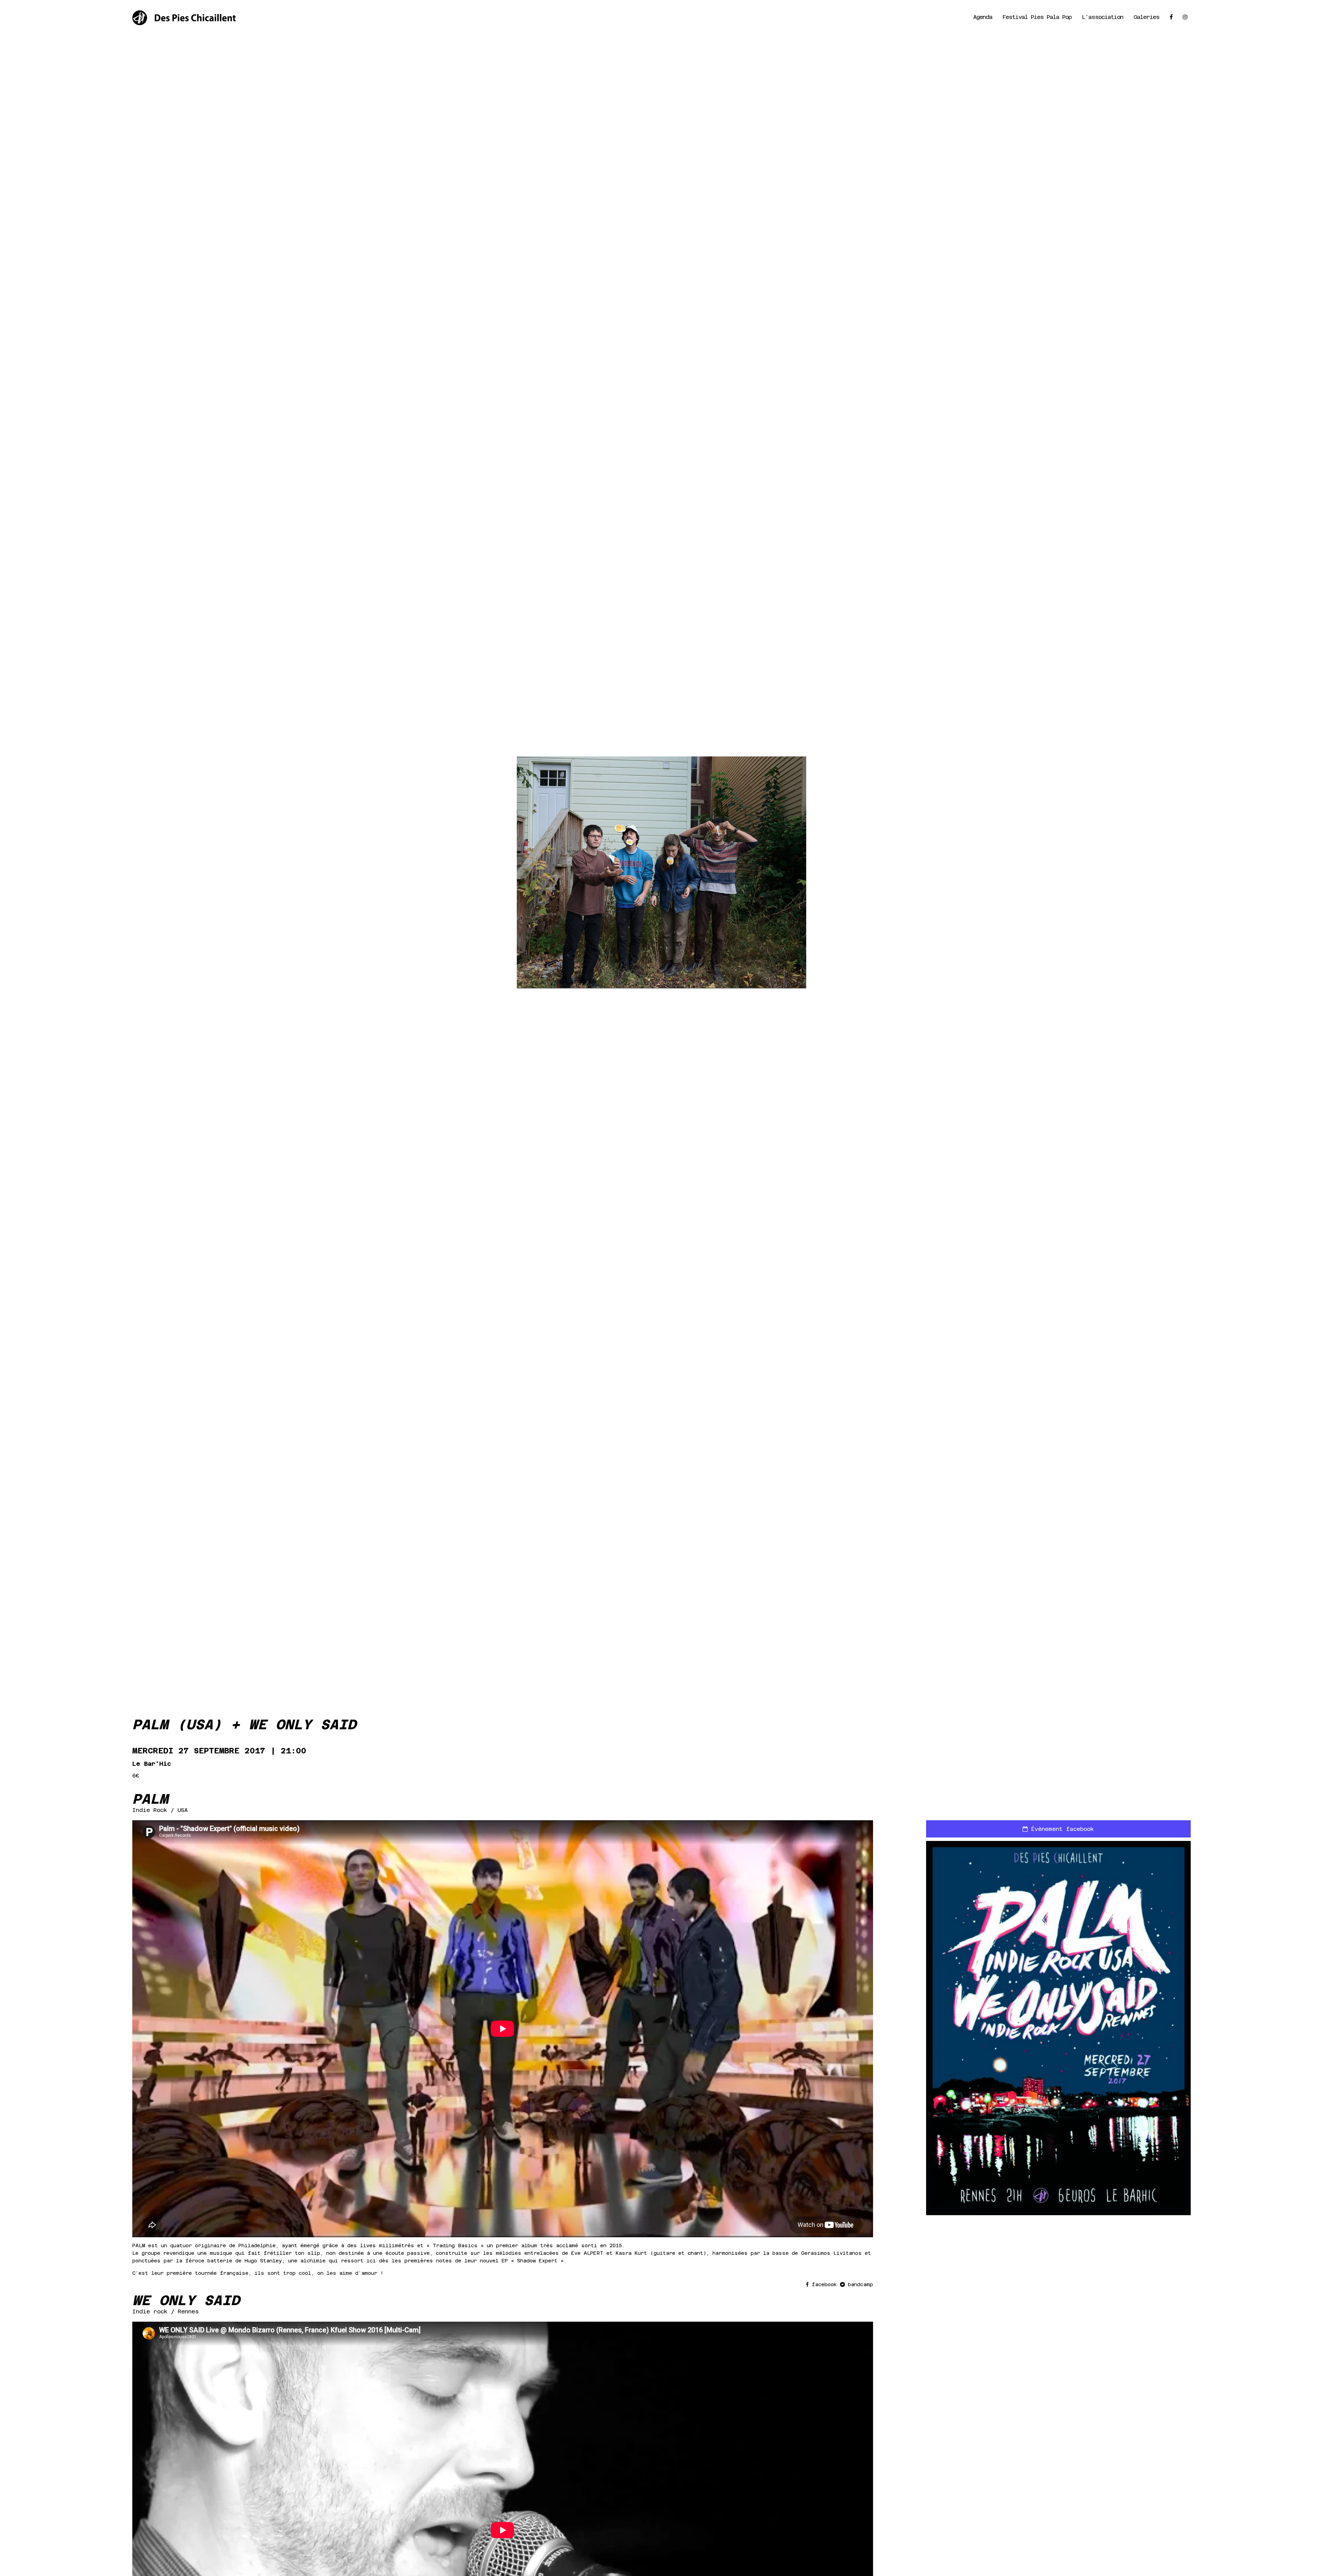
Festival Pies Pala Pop (1037, 17)
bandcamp (859, 2284)
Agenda (983, 17)
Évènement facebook (1061, 1829)
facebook (824, 2284)
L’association (1102, 17)
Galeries (1146, 17)
